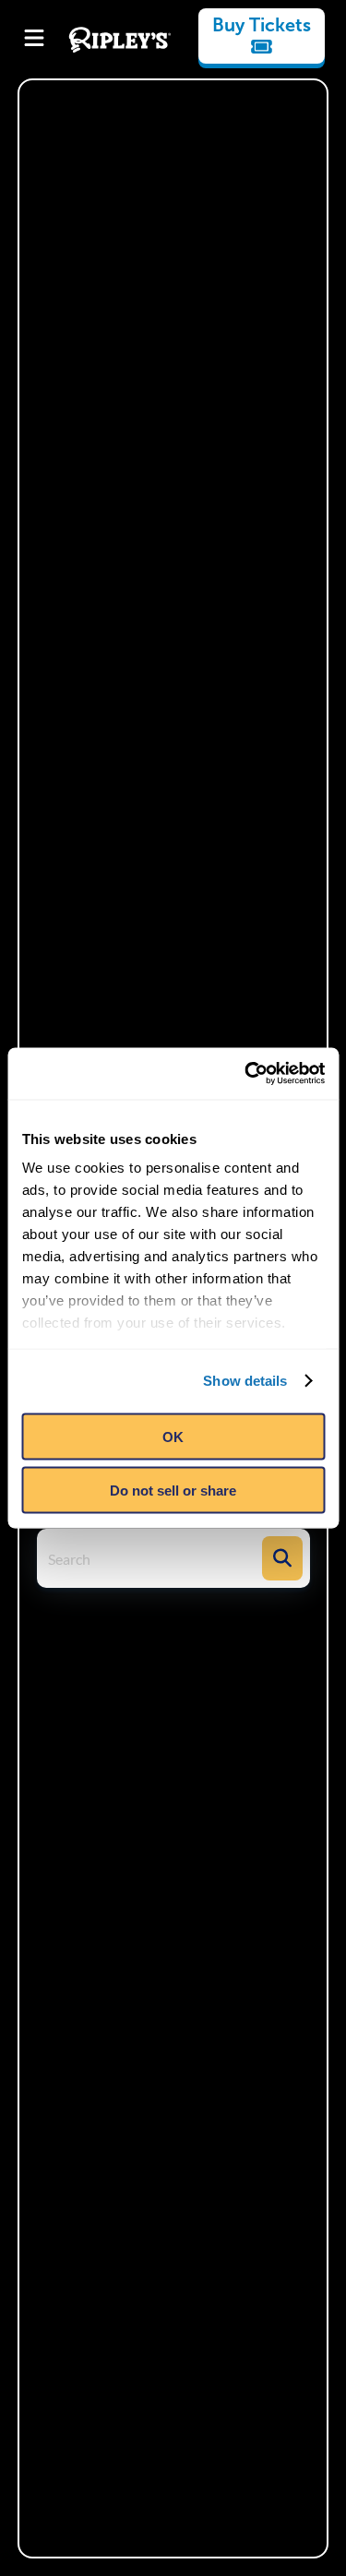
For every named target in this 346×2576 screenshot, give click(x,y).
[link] (262, 36)
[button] (282, 1558)
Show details (245, 1381)
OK (173, 1436)
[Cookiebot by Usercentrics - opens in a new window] (246, 1074)
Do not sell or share (173, 1491)
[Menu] (34, 40)
